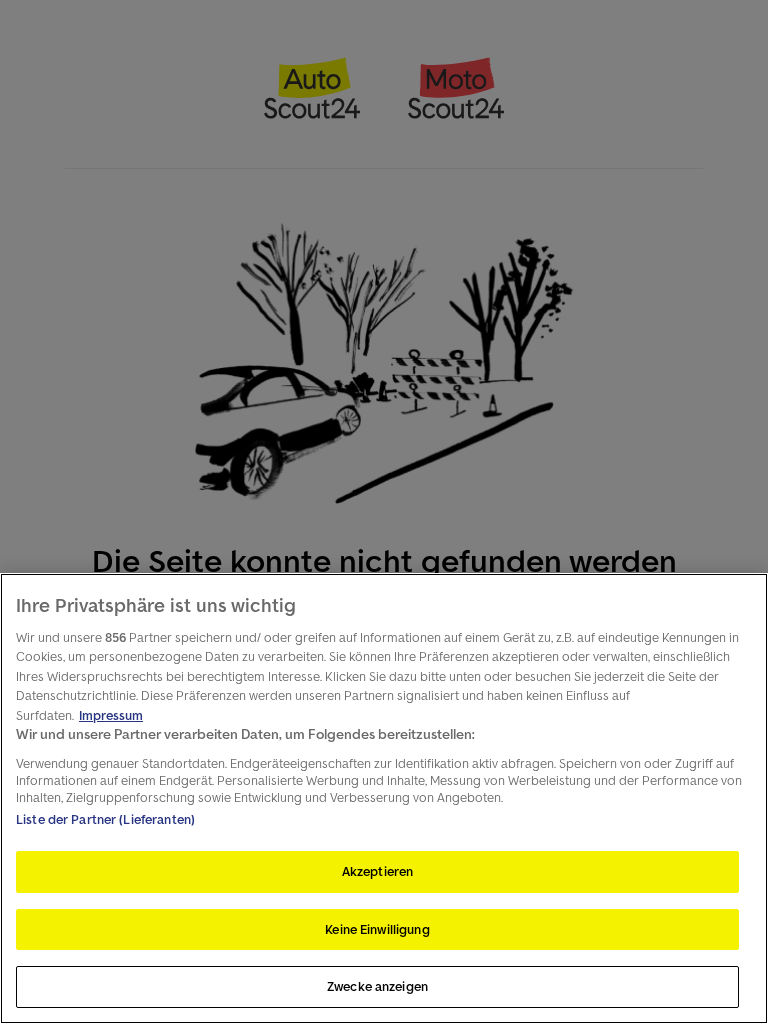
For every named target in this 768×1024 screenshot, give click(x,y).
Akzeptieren (377, 871)
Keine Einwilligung (377, 929)
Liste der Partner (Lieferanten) (105, 819)
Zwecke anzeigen (377, 986)
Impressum (111, 715)
